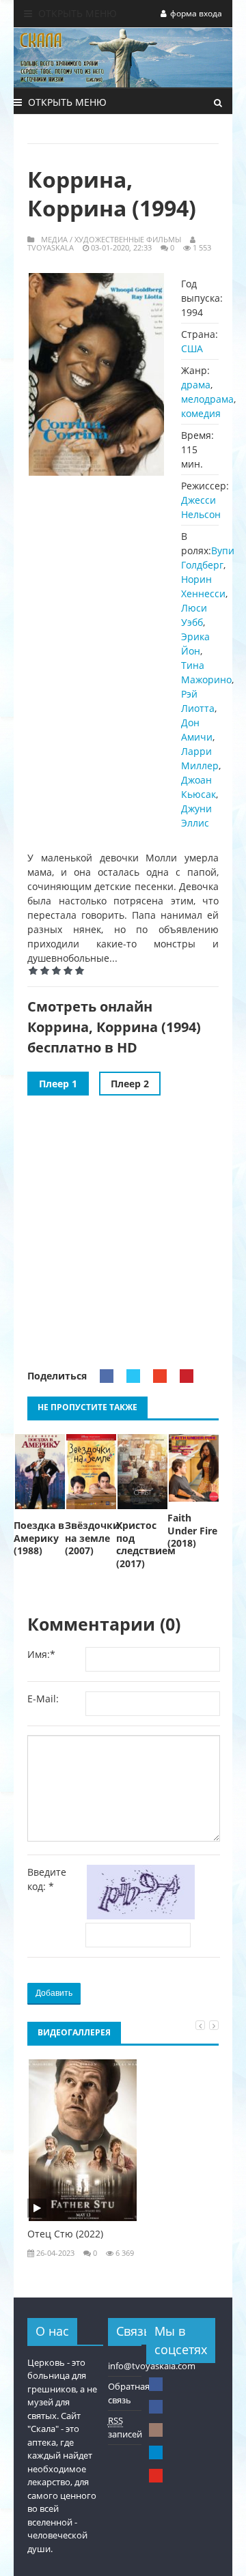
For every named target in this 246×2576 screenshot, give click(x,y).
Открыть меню (76, 13)
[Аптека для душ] (156, 2407)
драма (196, 385)
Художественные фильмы (128, 239)
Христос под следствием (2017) (142, 1545)
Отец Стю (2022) (65, 2234)
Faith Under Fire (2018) (192, 1531)
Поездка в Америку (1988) (39, 1539)
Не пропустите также (87, 1407)
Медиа (54, 239)
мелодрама (207, 399)
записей (125, 2427)
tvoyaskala (51, 247)
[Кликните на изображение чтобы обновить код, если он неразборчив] (143, 1916)
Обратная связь (129, 2393)
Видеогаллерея (74, 2032)
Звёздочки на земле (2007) (91, 1539)
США (192, 348)
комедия (201, 413)
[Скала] (156, 2384)
